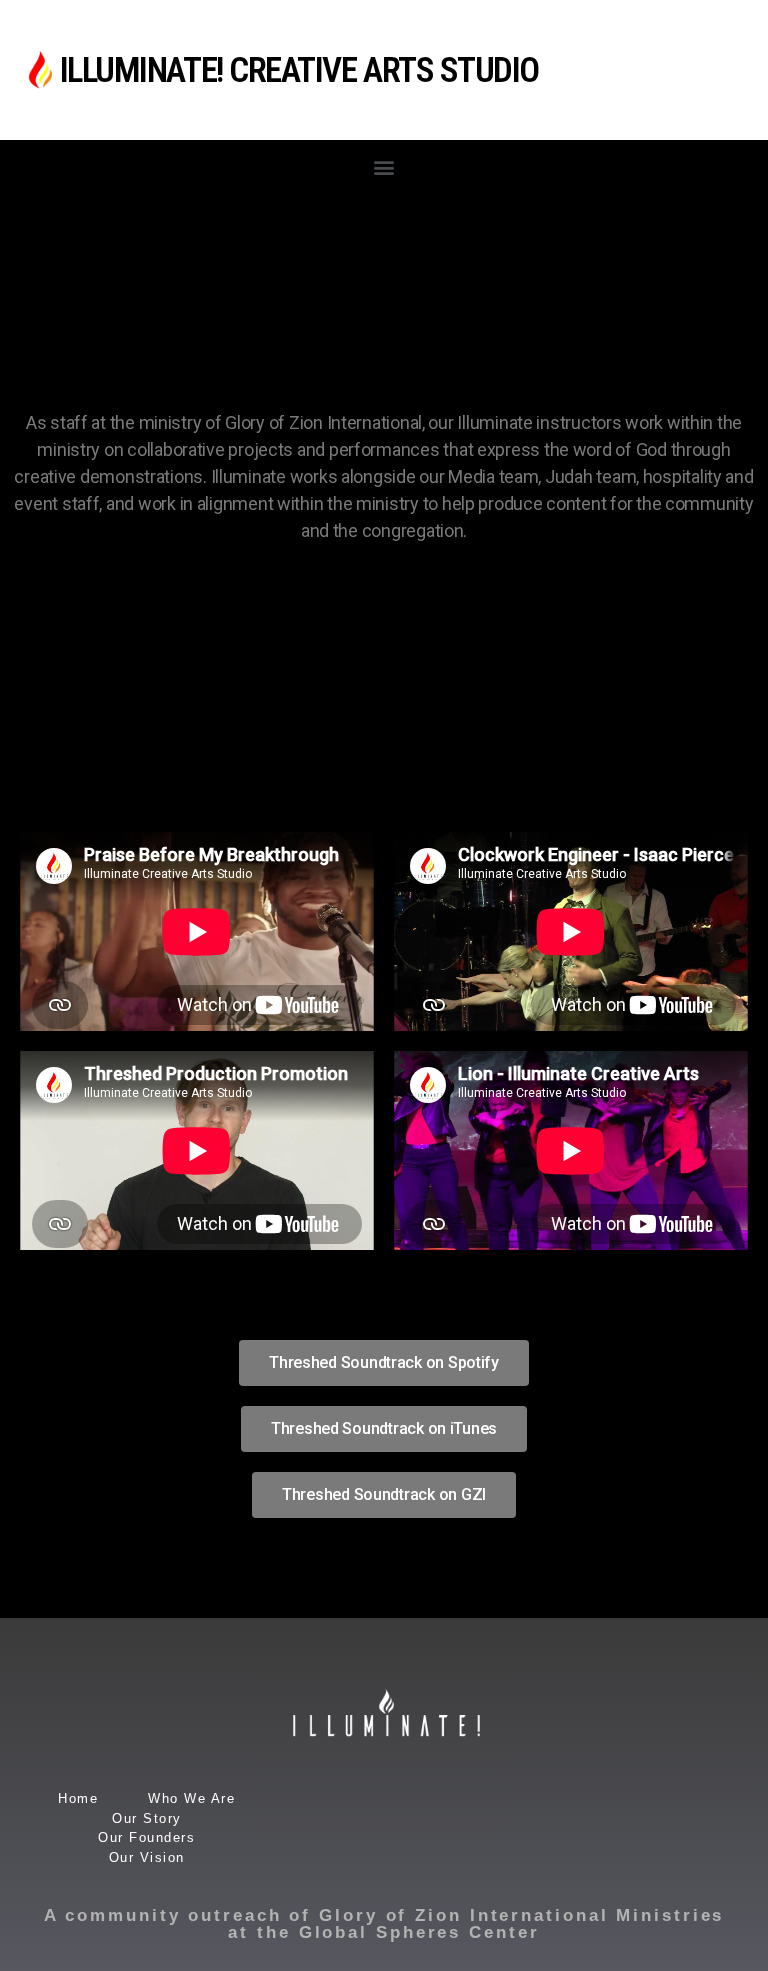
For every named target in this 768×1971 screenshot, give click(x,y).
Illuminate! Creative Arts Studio (299, 70)
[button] (384, 166)
